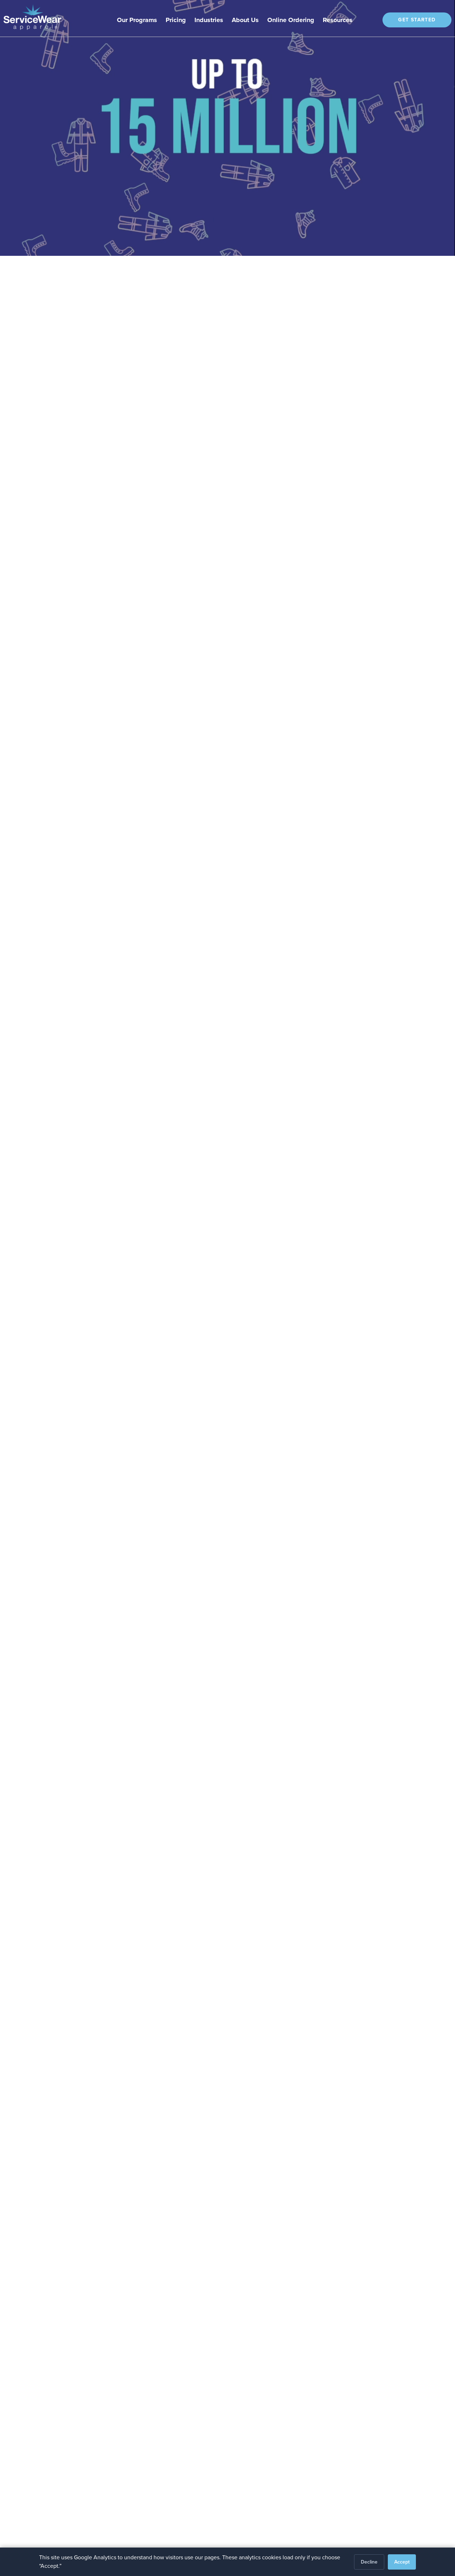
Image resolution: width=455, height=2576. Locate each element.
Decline (369, 2562)
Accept (402, 2562)
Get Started (417, 20)
